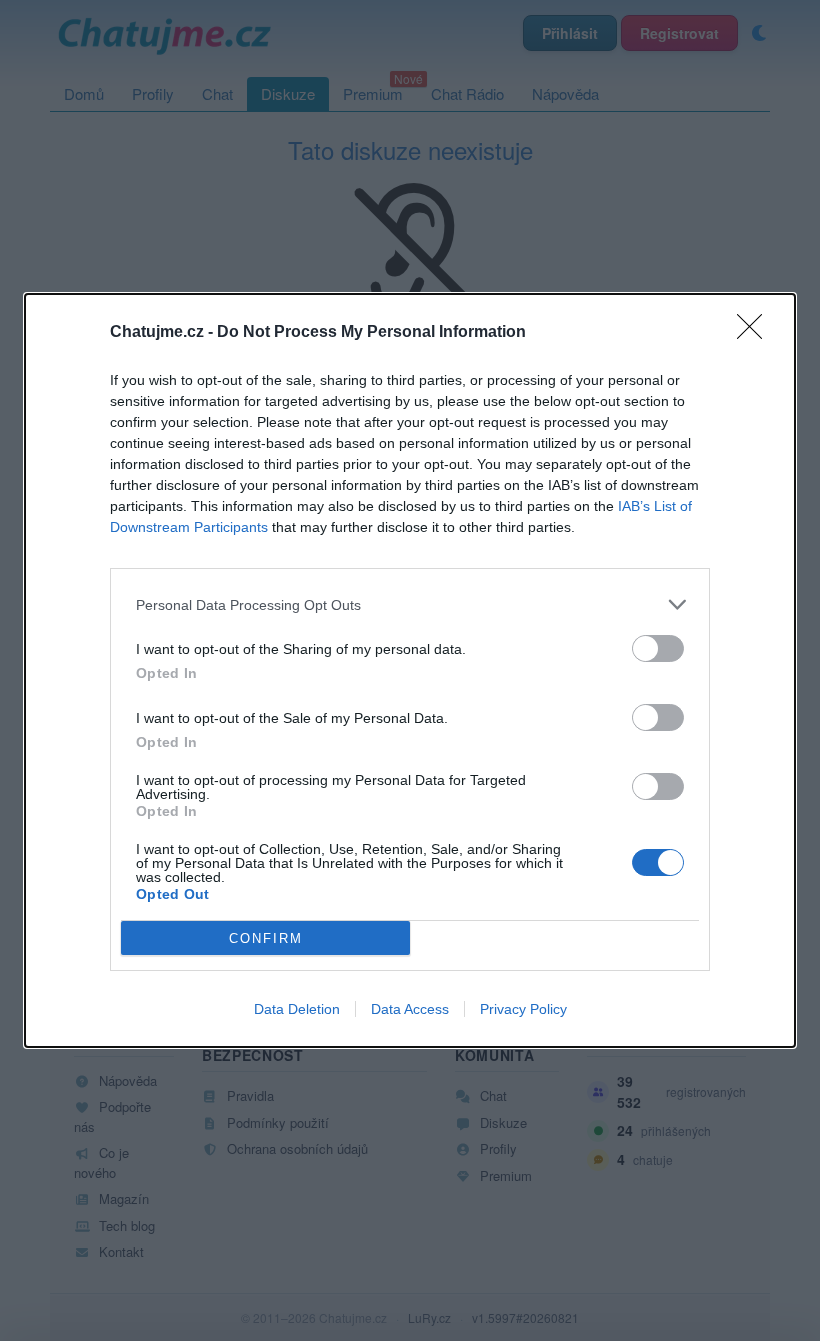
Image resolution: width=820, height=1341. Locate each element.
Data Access (410, 1009)
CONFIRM (266, 938)
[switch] (658, 648)
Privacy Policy (523, 1009)
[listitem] (410, 604)
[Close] (756, 333)
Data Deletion (297, 1009)
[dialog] (410, 670)
